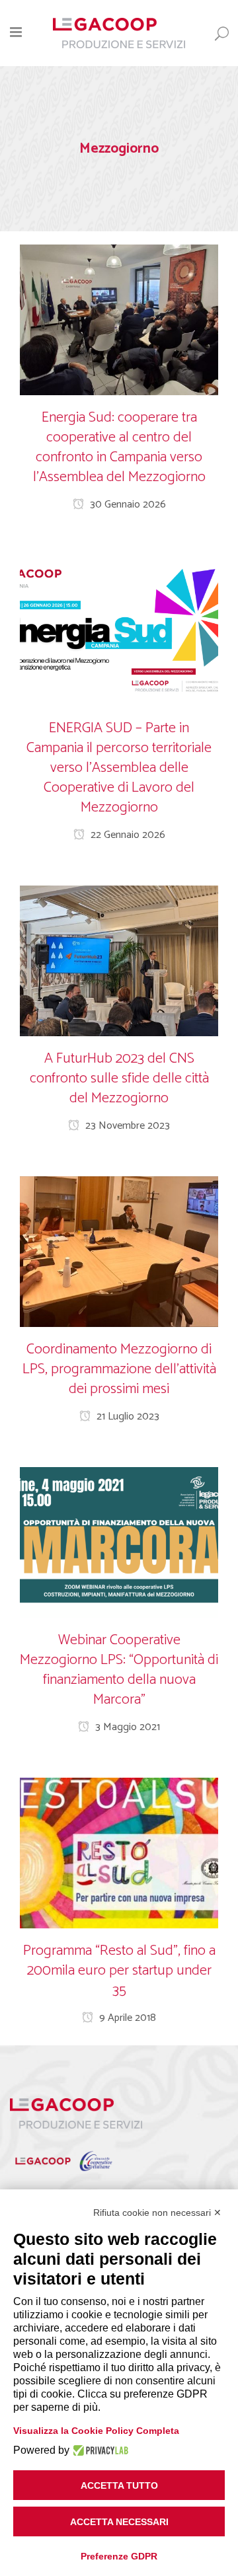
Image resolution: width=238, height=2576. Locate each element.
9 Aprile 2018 (126, 2018)
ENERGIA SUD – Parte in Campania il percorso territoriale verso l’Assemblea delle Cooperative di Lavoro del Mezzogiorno (119, 768)
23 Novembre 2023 (126, 1126)
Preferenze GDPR (119, 2556)
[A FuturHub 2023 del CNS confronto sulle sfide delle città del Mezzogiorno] (119, 961)
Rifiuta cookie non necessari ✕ (157, 2213)
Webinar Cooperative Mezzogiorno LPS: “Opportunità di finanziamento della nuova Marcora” (119, 1670)
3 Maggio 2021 (126, 1727)
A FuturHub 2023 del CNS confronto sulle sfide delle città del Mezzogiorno (119, 1079)
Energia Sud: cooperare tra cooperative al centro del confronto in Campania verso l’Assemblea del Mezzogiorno (119, 447)
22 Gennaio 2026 (127, 835)
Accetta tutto (119, 2485)
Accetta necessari (119, 2522)
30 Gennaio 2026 (127, 505)
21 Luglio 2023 (127, 1417)
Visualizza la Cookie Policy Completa (96, 2431)
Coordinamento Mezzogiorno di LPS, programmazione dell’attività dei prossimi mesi (119, 1369)
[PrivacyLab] (99, 2450)
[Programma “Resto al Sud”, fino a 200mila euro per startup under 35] (119, 1853)
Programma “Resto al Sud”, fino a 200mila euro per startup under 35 (119, 1971)
